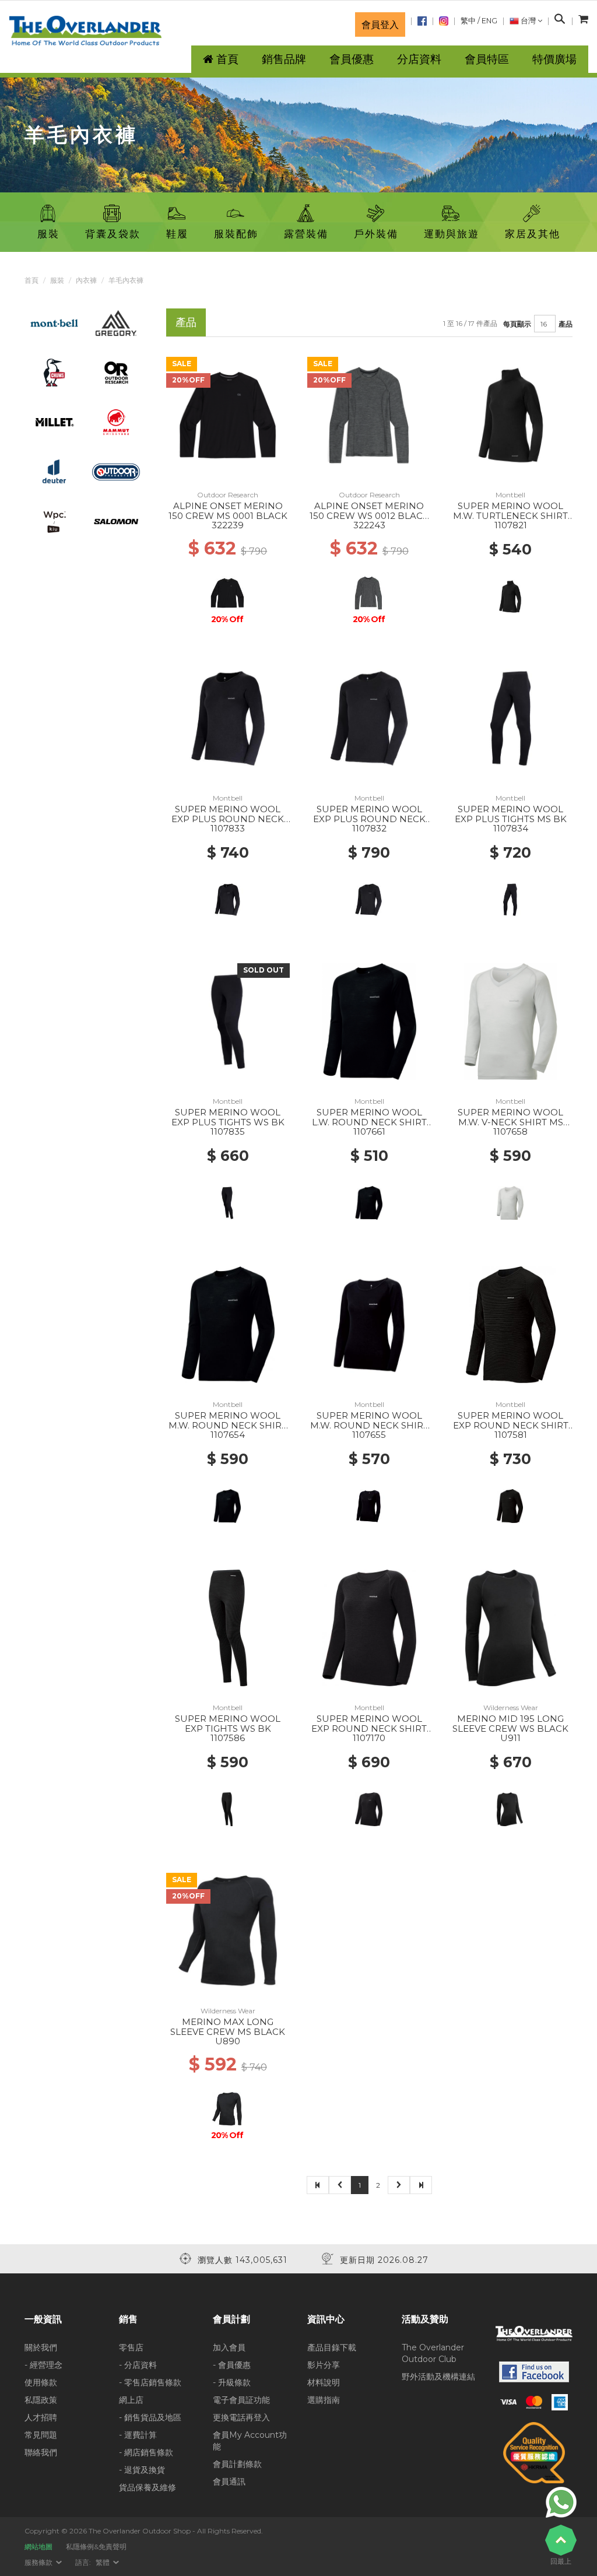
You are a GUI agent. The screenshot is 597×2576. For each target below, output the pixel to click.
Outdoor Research (228, 495)
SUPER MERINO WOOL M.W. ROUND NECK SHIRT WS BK (369, 1425)
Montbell (510, 495)
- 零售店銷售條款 (150, 2382)
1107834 (511, 828)
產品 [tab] (186, 322)
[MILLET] (54, 422)
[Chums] (55, 372)
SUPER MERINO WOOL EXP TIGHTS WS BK (228, 1724)
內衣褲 (86, 280)
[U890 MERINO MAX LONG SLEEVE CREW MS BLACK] (228, 1931)
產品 (566, 324)
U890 (228, 2041)
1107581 (511, 1435)
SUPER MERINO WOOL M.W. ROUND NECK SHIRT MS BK (228, 1425)
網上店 (131, 2400)
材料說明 (324, 2382)
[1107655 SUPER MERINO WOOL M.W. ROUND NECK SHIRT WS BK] (369, 1324)
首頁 (31, 280)
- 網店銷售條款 (146, 2452)
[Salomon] (116, 521)
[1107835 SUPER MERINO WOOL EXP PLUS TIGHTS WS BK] (228, 1021)
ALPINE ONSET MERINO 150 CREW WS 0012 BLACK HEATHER (369, 515)
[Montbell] (54, 322)
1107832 (369, 828)
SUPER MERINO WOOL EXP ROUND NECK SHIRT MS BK (511, 1425)
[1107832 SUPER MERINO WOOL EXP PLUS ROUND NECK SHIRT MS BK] (369, 718)
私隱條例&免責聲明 (96, 2547)
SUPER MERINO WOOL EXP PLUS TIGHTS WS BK (228, 1117)
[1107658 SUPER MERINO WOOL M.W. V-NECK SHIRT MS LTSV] (511, 1021)
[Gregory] (116, 322)
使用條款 (41, 2382)
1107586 (228, 1738)
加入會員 (229, 2347)
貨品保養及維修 (148, 2487)
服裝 (57, 280)
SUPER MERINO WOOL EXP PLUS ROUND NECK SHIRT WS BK (228, 819)
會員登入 (380, 24)
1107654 (228, 1435)
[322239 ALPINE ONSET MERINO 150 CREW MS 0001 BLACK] (228, 415)
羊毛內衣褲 (126, 280)
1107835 (228, 1131)
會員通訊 (229, 2482)
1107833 (228, 828)
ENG (489, 21)
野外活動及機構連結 (438, 2377)
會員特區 (487, 59)
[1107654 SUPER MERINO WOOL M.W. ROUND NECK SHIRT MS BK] (228, 1324)
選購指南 (324, 2400)
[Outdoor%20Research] (116, 372)
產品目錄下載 (332, 2347)
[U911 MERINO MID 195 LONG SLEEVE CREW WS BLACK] (511, 1627)
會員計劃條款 (237, 2464)
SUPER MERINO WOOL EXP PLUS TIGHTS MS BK (511, 814)
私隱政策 (41, 2400)
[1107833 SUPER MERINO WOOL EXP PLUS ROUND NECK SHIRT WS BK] (228, 718)
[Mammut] (116, 422)
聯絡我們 (41, 2452)
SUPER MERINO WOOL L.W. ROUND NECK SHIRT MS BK (369, 1122)
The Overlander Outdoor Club (433, 2353)
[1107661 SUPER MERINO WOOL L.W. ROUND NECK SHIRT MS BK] (369, 1021)
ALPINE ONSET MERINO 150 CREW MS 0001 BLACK (228, 511)
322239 (228, 525)
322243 (369, 525)
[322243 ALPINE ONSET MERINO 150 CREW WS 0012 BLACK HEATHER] (369, 415)
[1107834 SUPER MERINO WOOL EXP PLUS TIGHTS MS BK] (511, 718)
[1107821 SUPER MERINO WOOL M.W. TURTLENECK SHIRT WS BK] (511, 415)
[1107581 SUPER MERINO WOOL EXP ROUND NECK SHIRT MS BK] (511, 1324)
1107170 (369, 1738)
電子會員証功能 (241, 2400)
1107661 (369, 1131)
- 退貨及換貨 (142, 2470)
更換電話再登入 (241, 2417)
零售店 (131, 2347)
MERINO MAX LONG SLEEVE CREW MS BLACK (228, 2027)
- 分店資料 (138, 2365)
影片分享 (324, 2365)
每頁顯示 (517, 324)
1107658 (510, 1131)
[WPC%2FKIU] (54, 521)
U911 (510, 1738)
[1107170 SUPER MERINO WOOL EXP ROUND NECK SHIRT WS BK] (369, 1627)
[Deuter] (54, 471)
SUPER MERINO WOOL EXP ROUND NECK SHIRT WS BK (369, 1728)
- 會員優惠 (232, 2365)
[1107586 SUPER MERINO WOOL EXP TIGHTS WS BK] (228, 1627)
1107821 (511, 525)
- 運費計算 (138, 2435)
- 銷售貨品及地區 (150, 2417)
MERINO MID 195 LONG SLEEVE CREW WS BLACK (510, 1724)
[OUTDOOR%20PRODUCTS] (116, 471)
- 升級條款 (232, 2382)
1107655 (369, 1435)
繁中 (468, 21)
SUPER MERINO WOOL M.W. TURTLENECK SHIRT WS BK (510, 515)
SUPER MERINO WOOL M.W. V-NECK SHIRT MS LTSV (510, 1122)
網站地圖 (38, 2547)
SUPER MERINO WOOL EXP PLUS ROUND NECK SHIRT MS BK (369, 819)
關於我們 (41, 2347)
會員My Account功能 (250, 2441)
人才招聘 (41, 2417)
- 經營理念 (43, 2365)
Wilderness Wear (511, 1708)
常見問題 (41, 2435)
